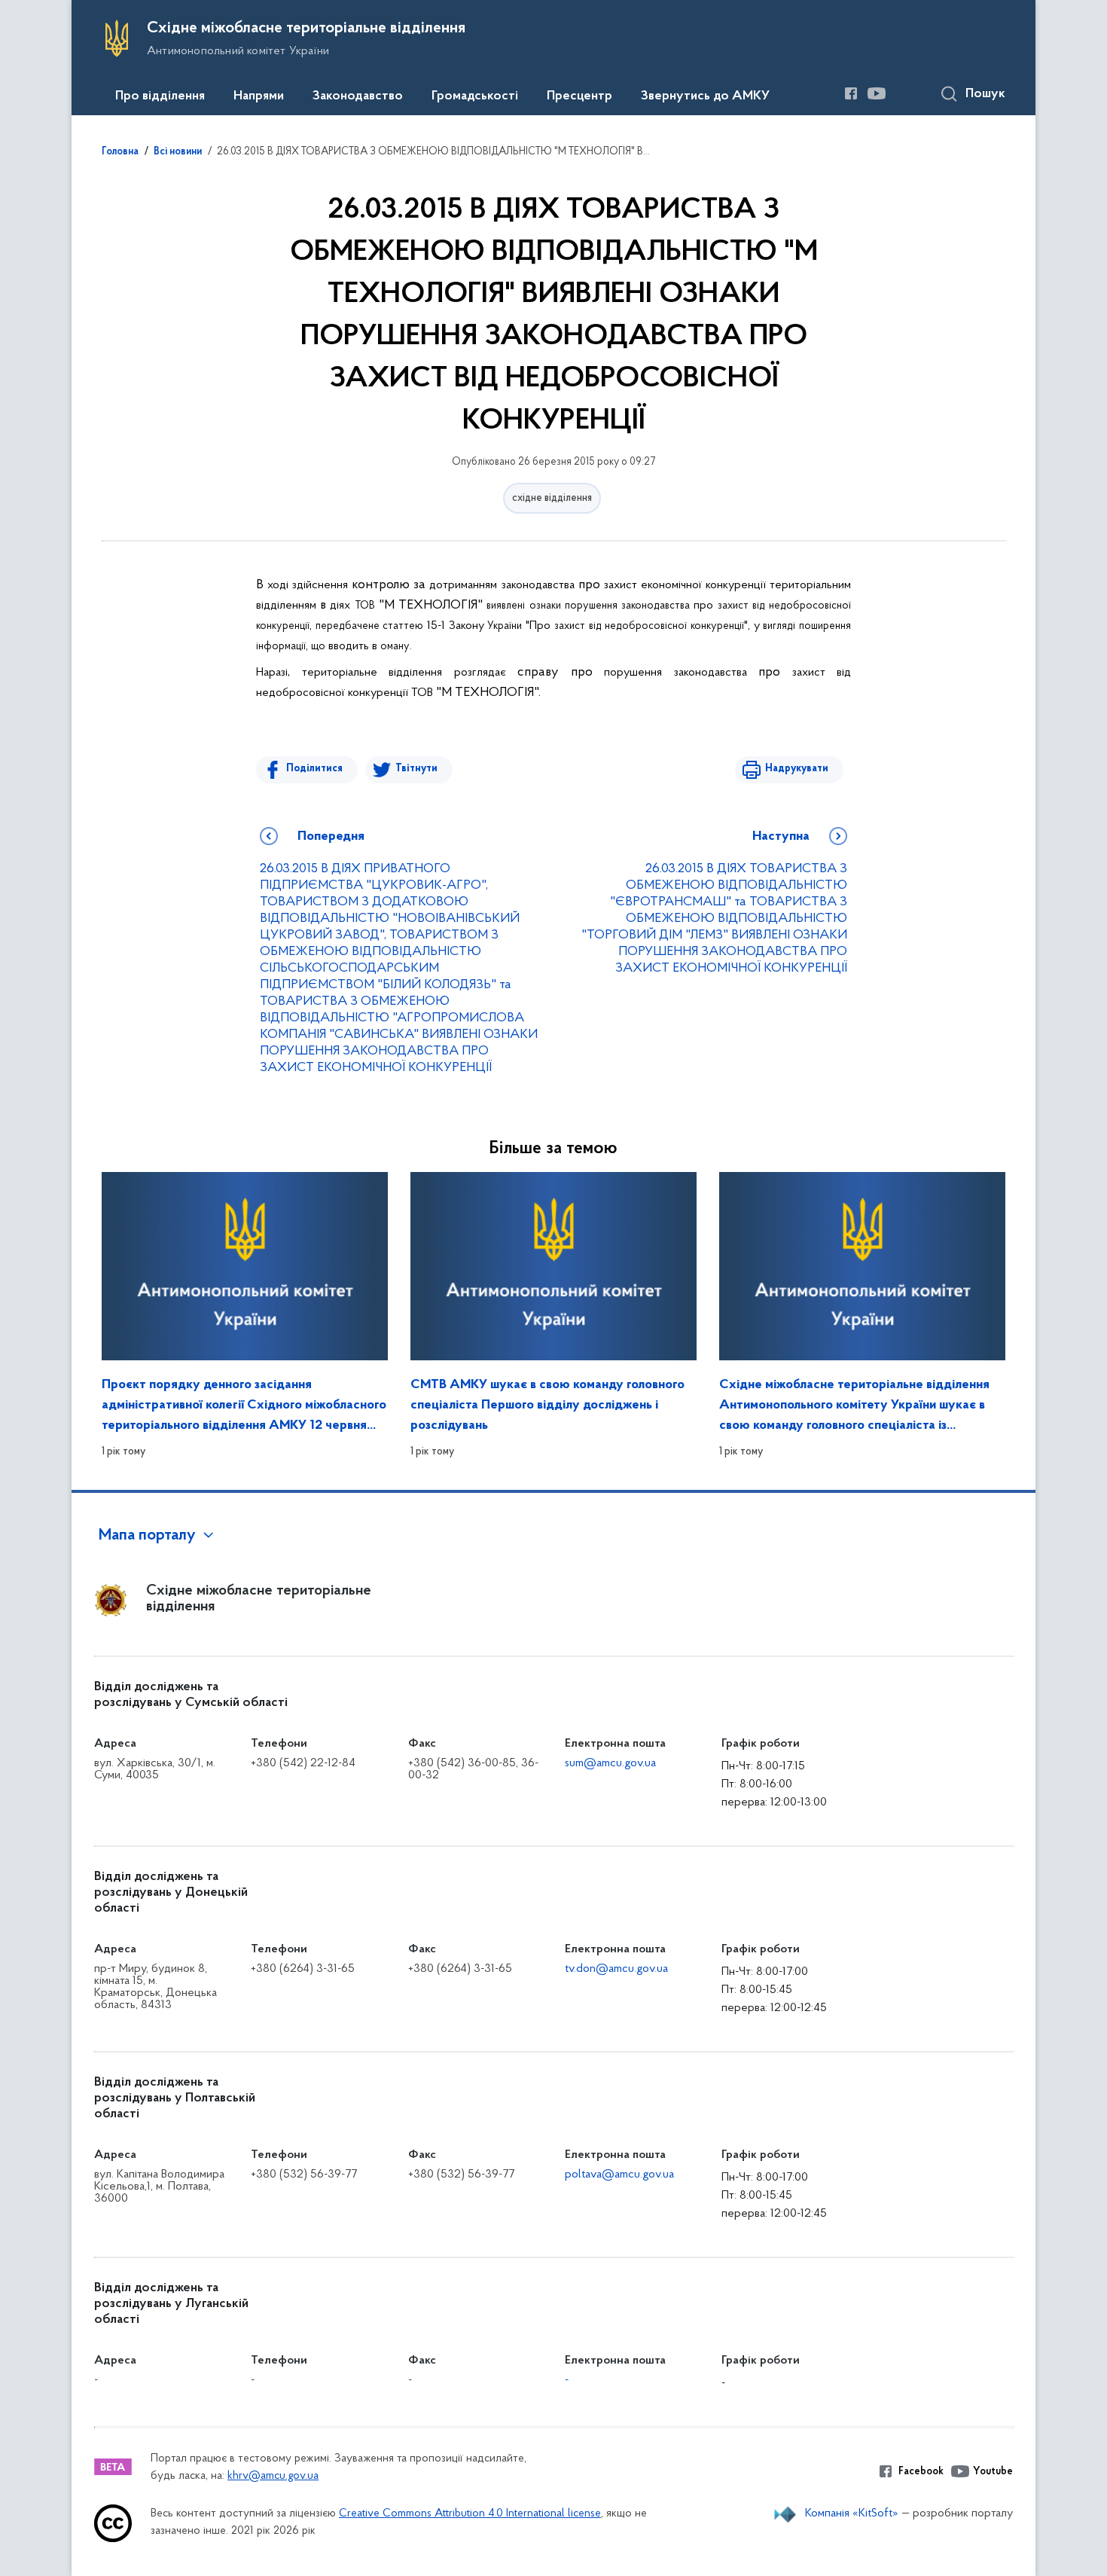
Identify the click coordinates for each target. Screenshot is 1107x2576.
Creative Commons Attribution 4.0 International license (470, 2514)
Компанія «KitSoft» (852, 2513)
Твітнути (416, 769)
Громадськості (475, 96)
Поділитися (314, 769)
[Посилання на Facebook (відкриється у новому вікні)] (851, 93)
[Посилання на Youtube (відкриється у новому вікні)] (877, 93)
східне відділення (552, 498)
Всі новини (178, 152)
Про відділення (160, 96)
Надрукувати (797, 769)
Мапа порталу (147, 1536)
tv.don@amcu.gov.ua (616, 1969)
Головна (120, 152)
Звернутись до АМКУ (705, 96)
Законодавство (358, 96)
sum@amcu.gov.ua (610, 1763)
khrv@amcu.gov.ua (273, 2476)
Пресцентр (579, 96)
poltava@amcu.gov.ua (619, 2175)
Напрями (259, 96)
